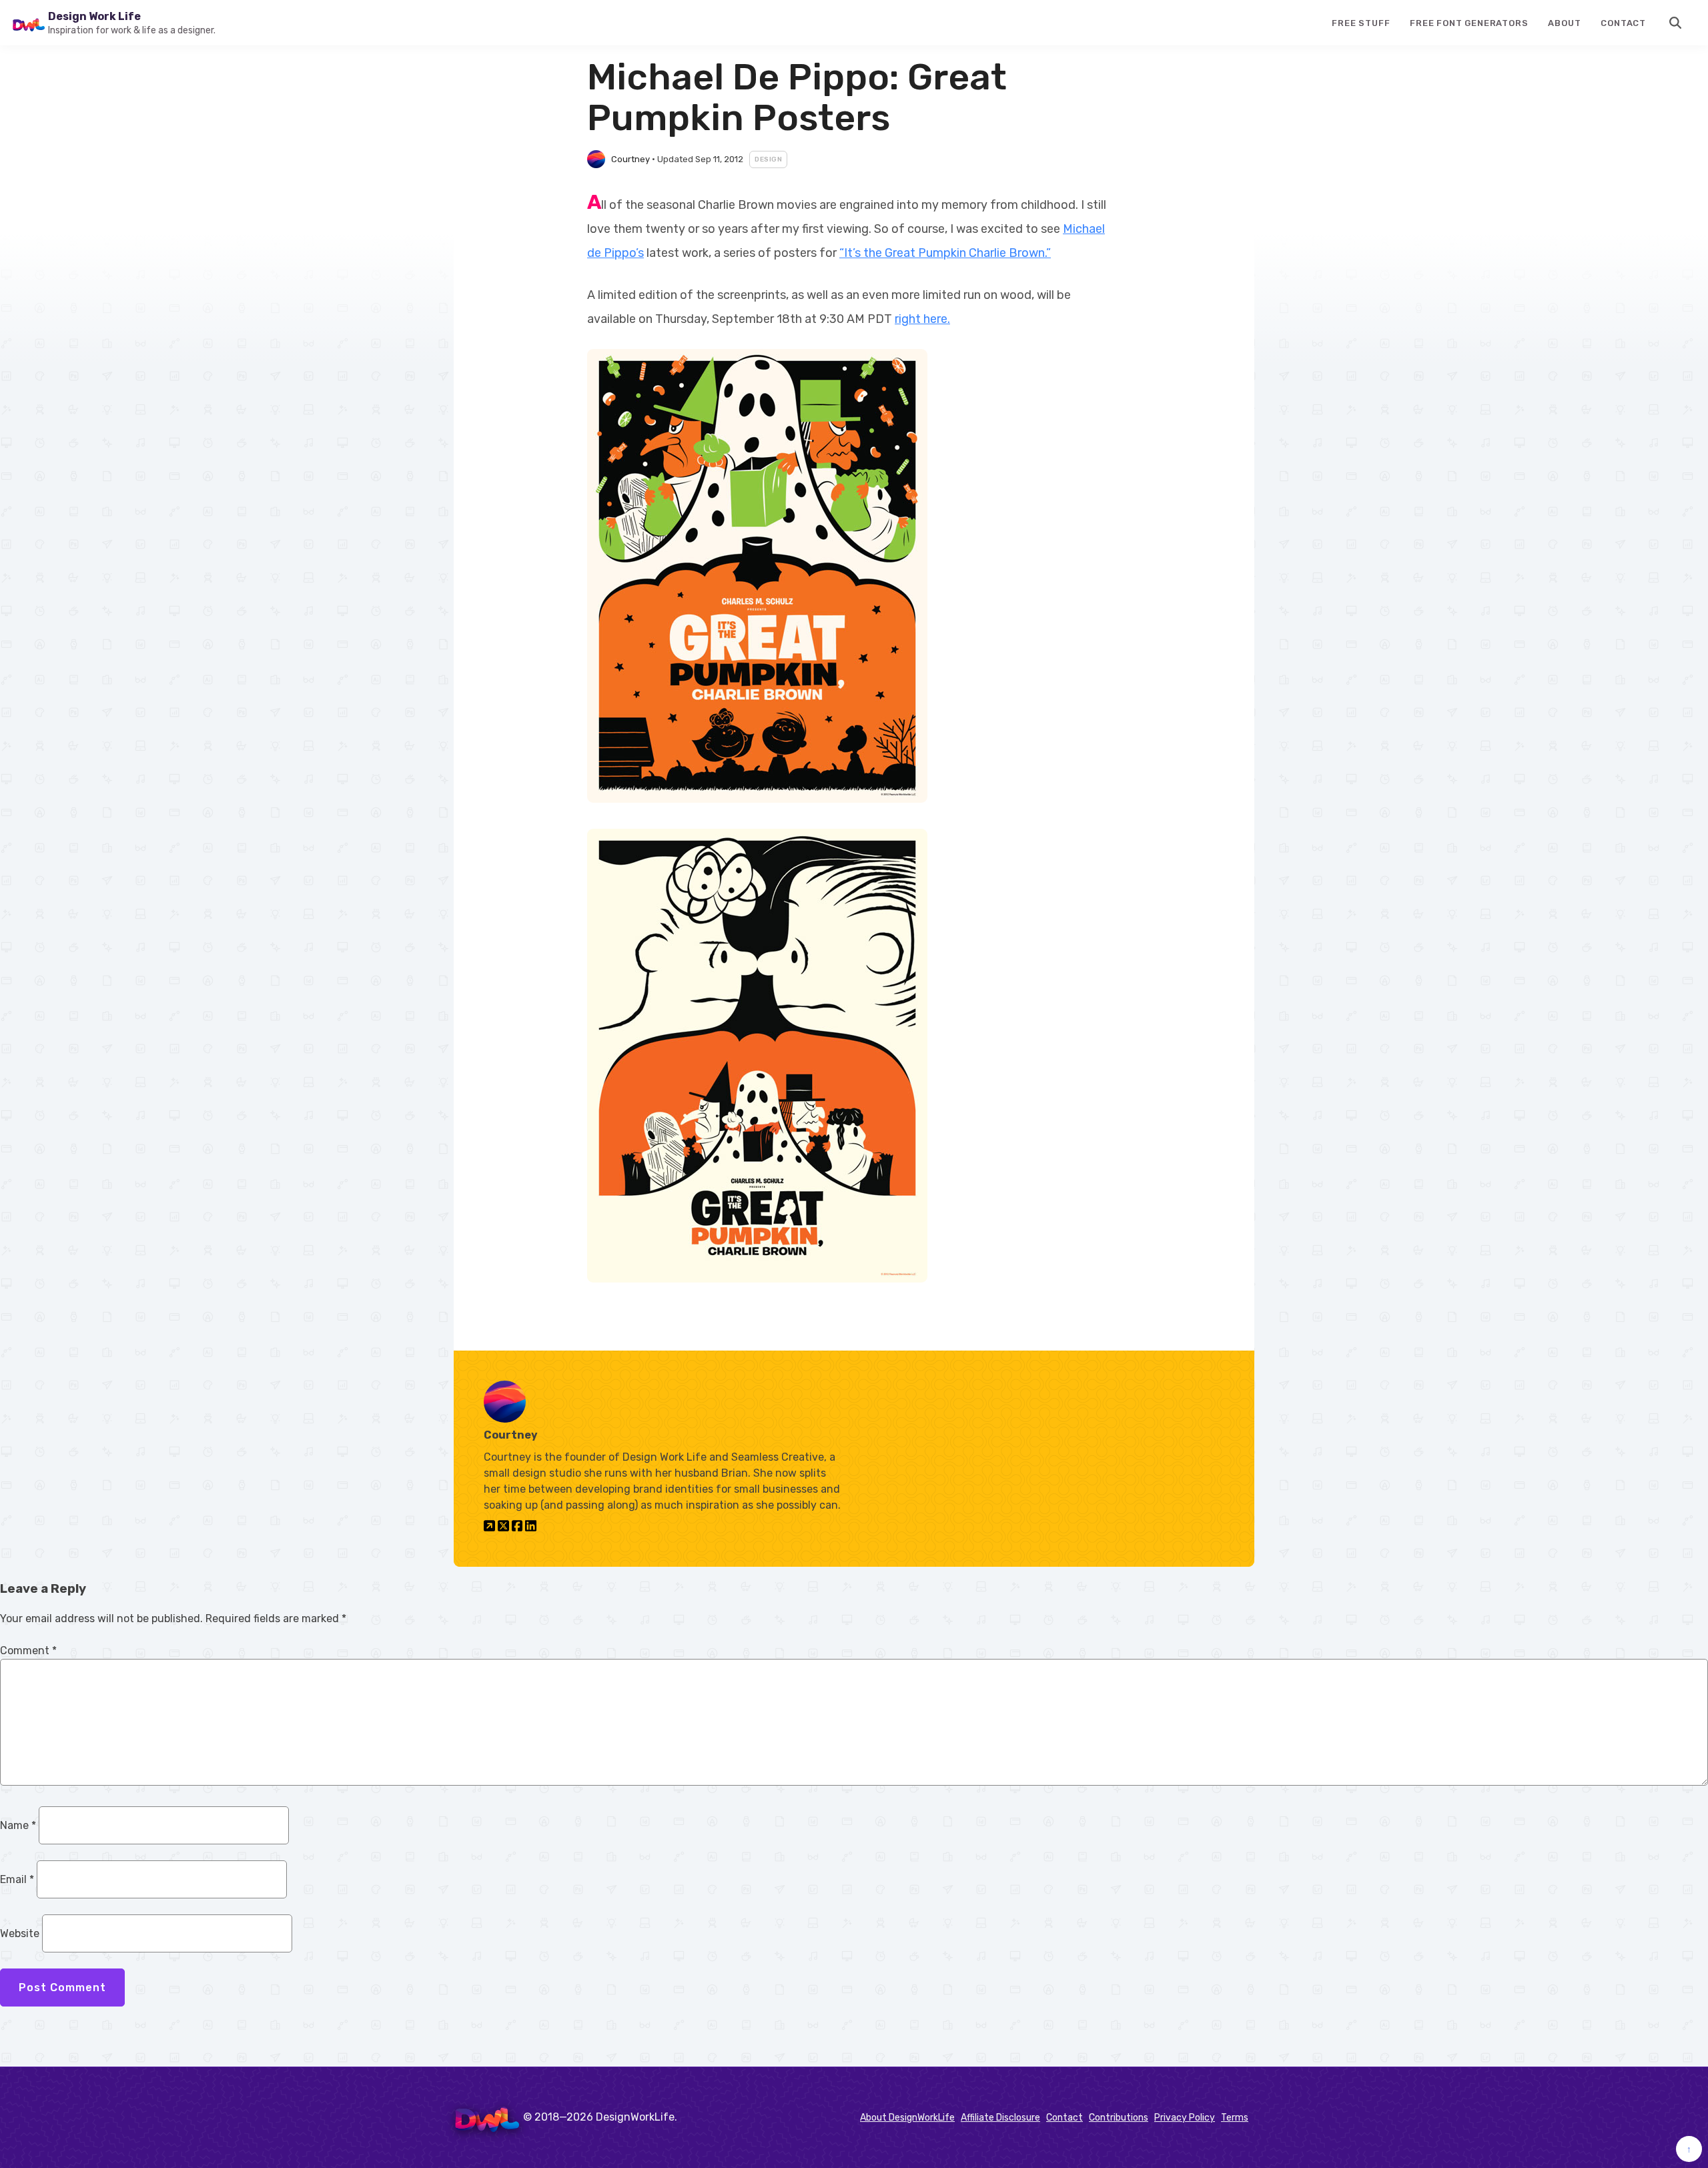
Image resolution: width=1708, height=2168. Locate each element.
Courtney (630, 159)
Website (20, 1933)
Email (17, 1879)
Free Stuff (1361, 23)
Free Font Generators (1469, 23)
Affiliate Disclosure (1000, 2118)
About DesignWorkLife (907, 2118)
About (1564, 23)
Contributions (1119, 2118)
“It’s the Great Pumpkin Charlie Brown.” (945, 253)
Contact (1623, 23)
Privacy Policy (1185, 2118)
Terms (1235, 2118)
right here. (922, 319)
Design (768, 159)
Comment (28, 1651)
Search (1676, 23)
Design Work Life (94, 16)
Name (18, 1825)
